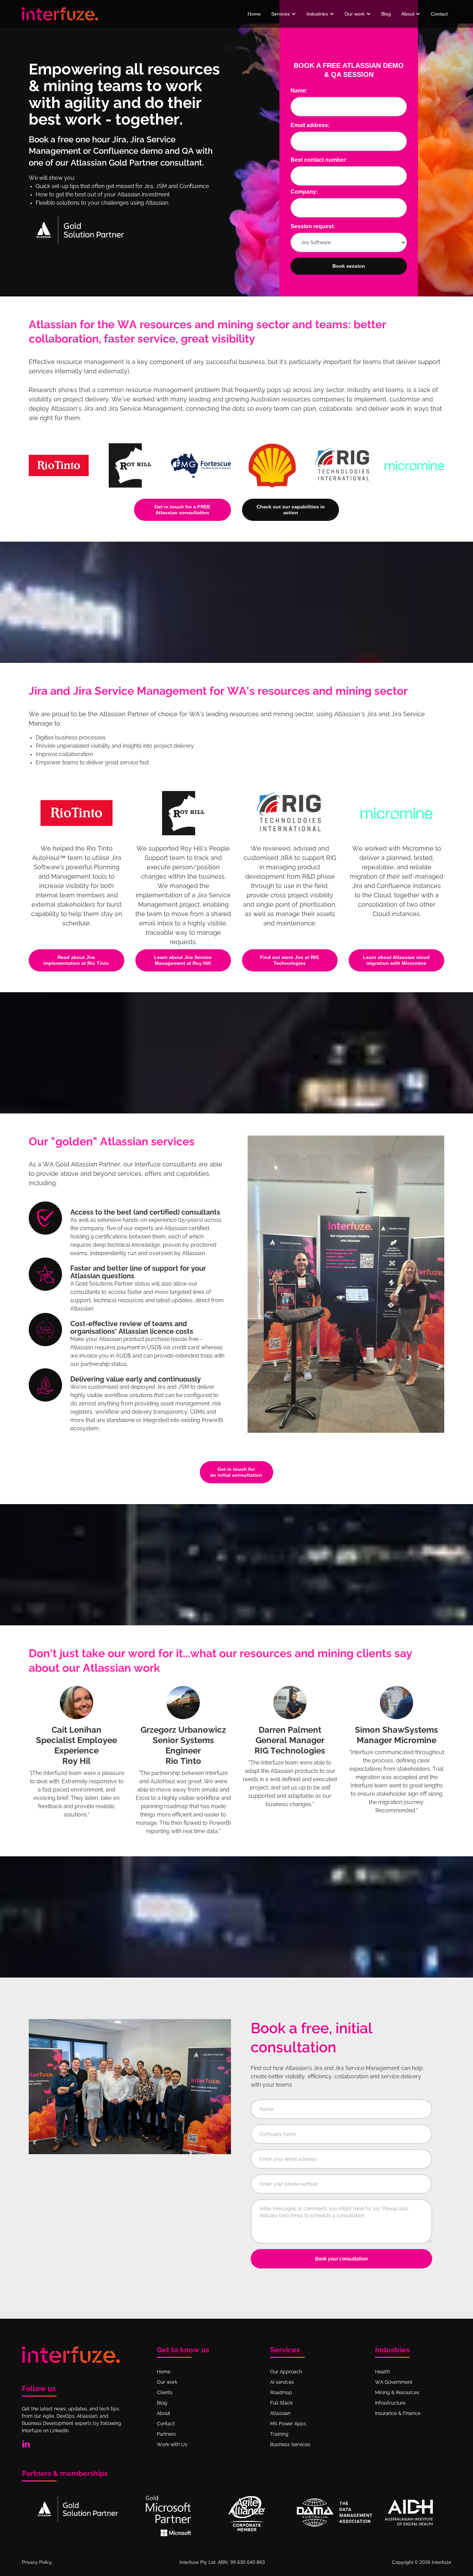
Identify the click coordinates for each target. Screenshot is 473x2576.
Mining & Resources (397, 2392)
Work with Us (172, 2444)
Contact (439, 14)
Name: (299, 91)
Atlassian (280, 2413)
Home (254, 14)
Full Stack (281, 2403)
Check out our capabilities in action (291, 510)
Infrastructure (390, 2403)
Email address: (310, 125)
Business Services (290, 2444)
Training (279, 2434)
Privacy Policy (37, 2562)
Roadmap (281, 2392)
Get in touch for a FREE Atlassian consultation (182, 510)
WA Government (394, 2382)
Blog (386, 14)
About (164, 2413)
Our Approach (286, 2372)
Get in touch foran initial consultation (236, 1472)
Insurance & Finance (398, 2413)
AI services (282, 2382)
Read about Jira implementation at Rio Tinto (76, 960)
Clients (165, 2392)
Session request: (313, 226)
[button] (284, 14)
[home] (60, 14)
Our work (167, 2382)
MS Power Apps (288, 2424)
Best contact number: (319, 160)
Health (382, 2372)
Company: (304, 192)
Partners (166, 2434)
